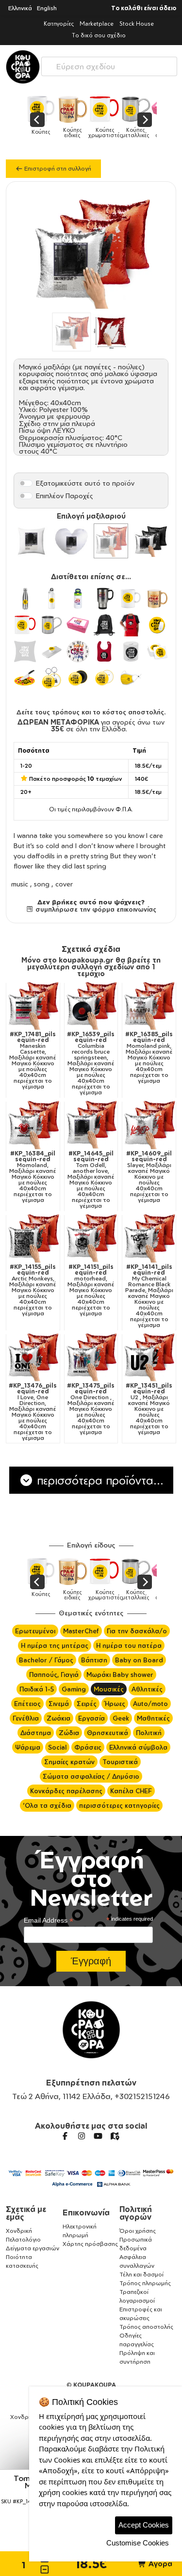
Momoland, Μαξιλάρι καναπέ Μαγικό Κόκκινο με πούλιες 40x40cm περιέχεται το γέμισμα (33, 1177)
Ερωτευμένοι (35, 1631)
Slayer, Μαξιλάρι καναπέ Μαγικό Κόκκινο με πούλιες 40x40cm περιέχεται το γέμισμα (149, 1177)
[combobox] (109, 64)
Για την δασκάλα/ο (137, 1631)
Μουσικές (109, 1689)
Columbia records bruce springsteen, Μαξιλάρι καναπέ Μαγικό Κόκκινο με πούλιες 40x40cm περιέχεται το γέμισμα (91, 1063)
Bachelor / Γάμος (46, 1660)
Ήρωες (115, 1704)
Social (57, 1747)
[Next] (145, 120)
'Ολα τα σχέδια (47, 1805)
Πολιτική (149, 1733)
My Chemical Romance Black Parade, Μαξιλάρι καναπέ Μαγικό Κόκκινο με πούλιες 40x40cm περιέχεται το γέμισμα (149, 1296)
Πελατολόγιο (23, 2239)
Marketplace (97, 24)
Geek (121, 1718)
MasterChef (81, 1631)
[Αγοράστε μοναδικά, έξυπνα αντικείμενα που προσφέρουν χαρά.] (23, 67)
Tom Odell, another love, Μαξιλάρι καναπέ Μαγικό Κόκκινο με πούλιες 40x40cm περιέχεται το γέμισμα (91, 1180)
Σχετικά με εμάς (26, 2213)
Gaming (74, 1689)
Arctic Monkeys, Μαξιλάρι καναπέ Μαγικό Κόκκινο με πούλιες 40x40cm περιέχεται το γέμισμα (33, 1290)
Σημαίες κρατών (69, 1762)
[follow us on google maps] (115, 2136)
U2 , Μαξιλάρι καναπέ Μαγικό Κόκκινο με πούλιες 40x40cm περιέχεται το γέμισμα (149, 1409)
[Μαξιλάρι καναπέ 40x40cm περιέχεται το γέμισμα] (32, 541)
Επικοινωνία (86, 2213)
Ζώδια (69, 1733)
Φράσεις (88, 1747)
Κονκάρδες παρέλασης (66, 1791)
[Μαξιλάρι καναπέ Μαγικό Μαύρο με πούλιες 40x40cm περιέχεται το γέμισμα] (150, 541)
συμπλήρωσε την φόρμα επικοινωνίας (95, 909)
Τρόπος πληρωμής (145, 2283)
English (47, 8)
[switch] (26, 483)
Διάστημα (36, 1733)
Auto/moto (150, 1704)
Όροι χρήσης (138, 2231)
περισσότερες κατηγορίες (119, 1805)
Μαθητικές (153, 1718)
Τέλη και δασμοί (141, 2274)
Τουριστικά (120, 1762)
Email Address (49, 1920)
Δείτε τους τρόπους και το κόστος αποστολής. (91, 712)
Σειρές (87, 1704)
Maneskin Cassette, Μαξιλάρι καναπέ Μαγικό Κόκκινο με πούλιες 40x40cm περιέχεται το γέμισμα (33, 1060)
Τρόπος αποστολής (146, 2327)
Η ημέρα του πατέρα (129, 1645)
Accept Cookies (144, 2525)
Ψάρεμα (28, 1747)
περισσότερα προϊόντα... (99, 1480)
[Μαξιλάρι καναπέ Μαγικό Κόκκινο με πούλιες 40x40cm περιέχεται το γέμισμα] (111, 541)
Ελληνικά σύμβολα (138, 1747)
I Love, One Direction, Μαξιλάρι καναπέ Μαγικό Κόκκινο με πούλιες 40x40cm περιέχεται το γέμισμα (33, 1412)
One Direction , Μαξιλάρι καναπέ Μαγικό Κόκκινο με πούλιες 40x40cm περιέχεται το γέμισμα (91, 1409)
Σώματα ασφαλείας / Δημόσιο (91, 1776)
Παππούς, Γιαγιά (54, 1675)
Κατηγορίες (59, 24)
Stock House (137, 24)
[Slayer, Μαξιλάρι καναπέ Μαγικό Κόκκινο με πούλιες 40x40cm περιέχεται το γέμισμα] (149, 1124)
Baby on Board (139, 1660)
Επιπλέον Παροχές (65, 496)
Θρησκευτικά (108, 1733)
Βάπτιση (94, 1660)
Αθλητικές (147, 1689)
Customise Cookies (138, 2543)
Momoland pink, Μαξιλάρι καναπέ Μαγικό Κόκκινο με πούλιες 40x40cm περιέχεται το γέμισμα (149, 1058)
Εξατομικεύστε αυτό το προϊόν (85, 483)
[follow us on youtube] (98, 2136)
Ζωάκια (58, 1718)
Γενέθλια (26, 1718)
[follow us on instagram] (82, 2136)
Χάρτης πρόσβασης (90, 2244)
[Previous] (37, 120)
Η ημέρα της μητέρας (55, 1645)
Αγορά (159, 2564)
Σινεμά (59, 1704)
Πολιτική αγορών (136, 2213)
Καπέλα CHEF (131, 1791)
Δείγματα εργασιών (33, 2248)
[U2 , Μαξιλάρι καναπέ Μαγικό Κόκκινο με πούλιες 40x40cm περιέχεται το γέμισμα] (149, 1357)
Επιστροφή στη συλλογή (57, 168)
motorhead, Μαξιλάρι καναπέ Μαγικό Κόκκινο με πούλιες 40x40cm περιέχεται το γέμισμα (91, 1290)
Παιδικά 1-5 (37, 1689)
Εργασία (91, 1718)
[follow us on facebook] (65, 2136)
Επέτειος (27, 1704)
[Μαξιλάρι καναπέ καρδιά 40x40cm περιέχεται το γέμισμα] (71, 541)
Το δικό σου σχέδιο (99, 35)
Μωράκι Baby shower (120, 1675)
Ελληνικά (20, 8)
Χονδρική (19, 2231)
